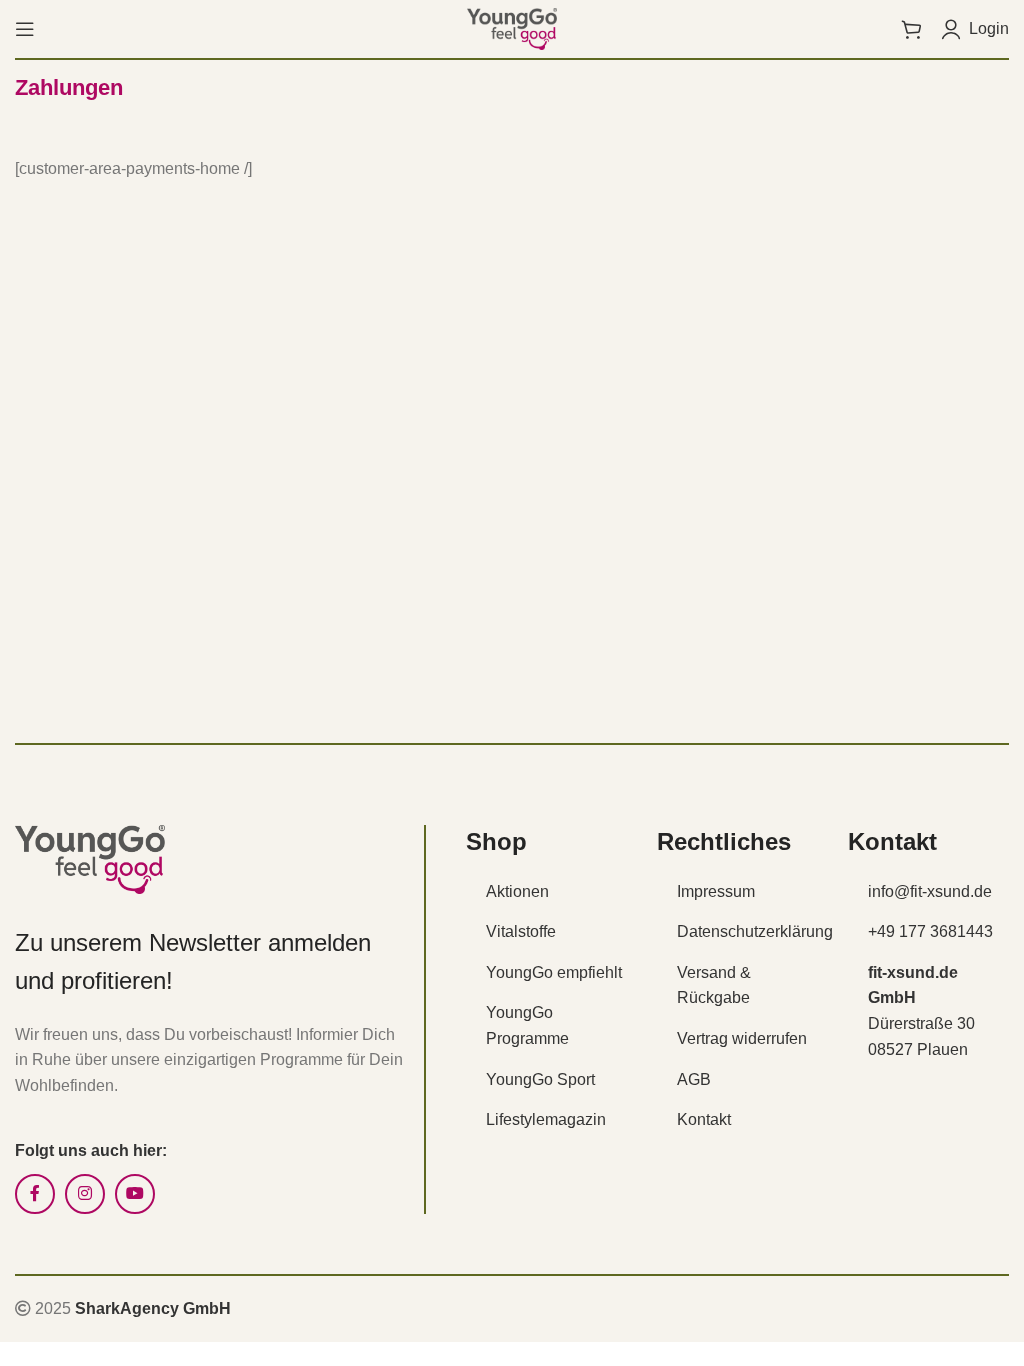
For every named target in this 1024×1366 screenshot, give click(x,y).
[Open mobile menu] (25, 29)
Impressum (716, 891)
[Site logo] (512, 27)
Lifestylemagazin (546, 1119)
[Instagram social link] (85, 1194)
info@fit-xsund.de (930, 891)
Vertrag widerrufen (742, 1038)
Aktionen (517, 891)
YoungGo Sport (540, 1079)
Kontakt (704, 1119)
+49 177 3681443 (930, 931)
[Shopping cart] (911, 29)
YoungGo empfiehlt (554, 972)
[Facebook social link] (35, 1194)
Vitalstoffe (521, 931)
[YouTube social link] (135, 1194)
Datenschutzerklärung (755, 931)
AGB (694, 1079)
